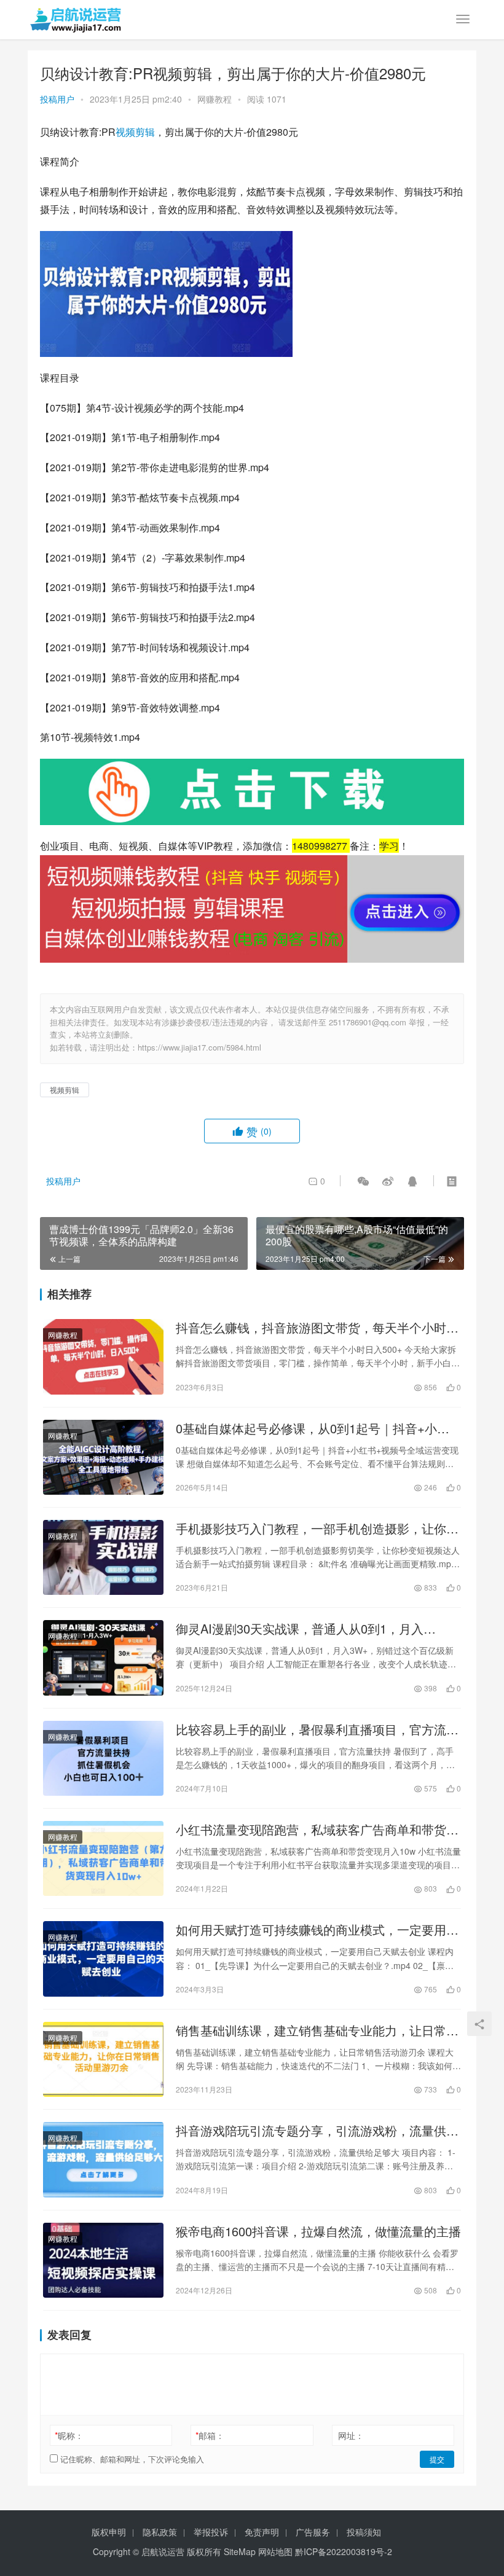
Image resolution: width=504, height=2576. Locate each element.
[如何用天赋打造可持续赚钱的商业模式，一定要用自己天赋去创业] (103, 1959)
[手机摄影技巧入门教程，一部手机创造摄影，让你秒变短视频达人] (103, 1557)
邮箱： (210, 2435)
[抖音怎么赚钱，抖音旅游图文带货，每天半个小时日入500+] (103, 1357)
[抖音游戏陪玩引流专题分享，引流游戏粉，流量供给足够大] (103, 2159)
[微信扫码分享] (363, 1181)
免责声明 (262, 2532)
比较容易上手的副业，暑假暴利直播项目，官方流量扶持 (317, 1729)
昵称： (69, 2435)
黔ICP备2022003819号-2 (344, 2551)
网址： (351, 2435)
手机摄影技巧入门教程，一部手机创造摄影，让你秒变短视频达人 (317, 1529)
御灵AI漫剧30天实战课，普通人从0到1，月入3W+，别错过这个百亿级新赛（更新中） (300, 1629)
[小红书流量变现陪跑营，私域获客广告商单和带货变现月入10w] (103, 1858)
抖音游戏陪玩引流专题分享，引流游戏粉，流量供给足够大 (317, 2131)
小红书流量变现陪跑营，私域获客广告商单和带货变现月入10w (317, 1830)
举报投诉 (211, 2532)
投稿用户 (57, 99)
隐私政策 (160, 2532)
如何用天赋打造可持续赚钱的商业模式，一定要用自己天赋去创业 (317, 1930)
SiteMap (240, 2551)
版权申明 (109, 2532)
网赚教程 (215, 99)
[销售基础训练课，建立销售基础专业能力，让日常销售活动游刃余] (103, 2059)
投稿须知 (364, 2532)
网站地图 (275, 2551)
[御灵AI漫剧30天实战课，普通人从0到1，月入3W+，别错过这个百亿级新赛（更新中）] (103, 1658)
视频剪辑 (135, 132)
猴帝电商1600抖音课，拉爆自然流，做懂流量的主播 (318, 2231)
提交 (437, 2459)
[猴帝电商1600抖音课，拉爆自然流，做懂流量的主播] (103, 2260)
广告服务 (313, 2532)
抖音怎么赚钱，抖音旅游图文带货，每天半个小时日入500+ (317, 1328)
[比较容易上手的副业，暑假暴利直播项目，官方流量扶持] (103, 1758)
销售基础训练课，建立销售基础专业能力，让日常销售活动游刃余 (317, 2030)
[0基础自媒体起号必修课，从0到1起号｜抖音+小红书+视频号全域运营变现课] (103, 1457)
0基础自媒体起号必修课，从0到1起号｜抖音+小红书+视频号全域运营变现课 (313, 1428)
